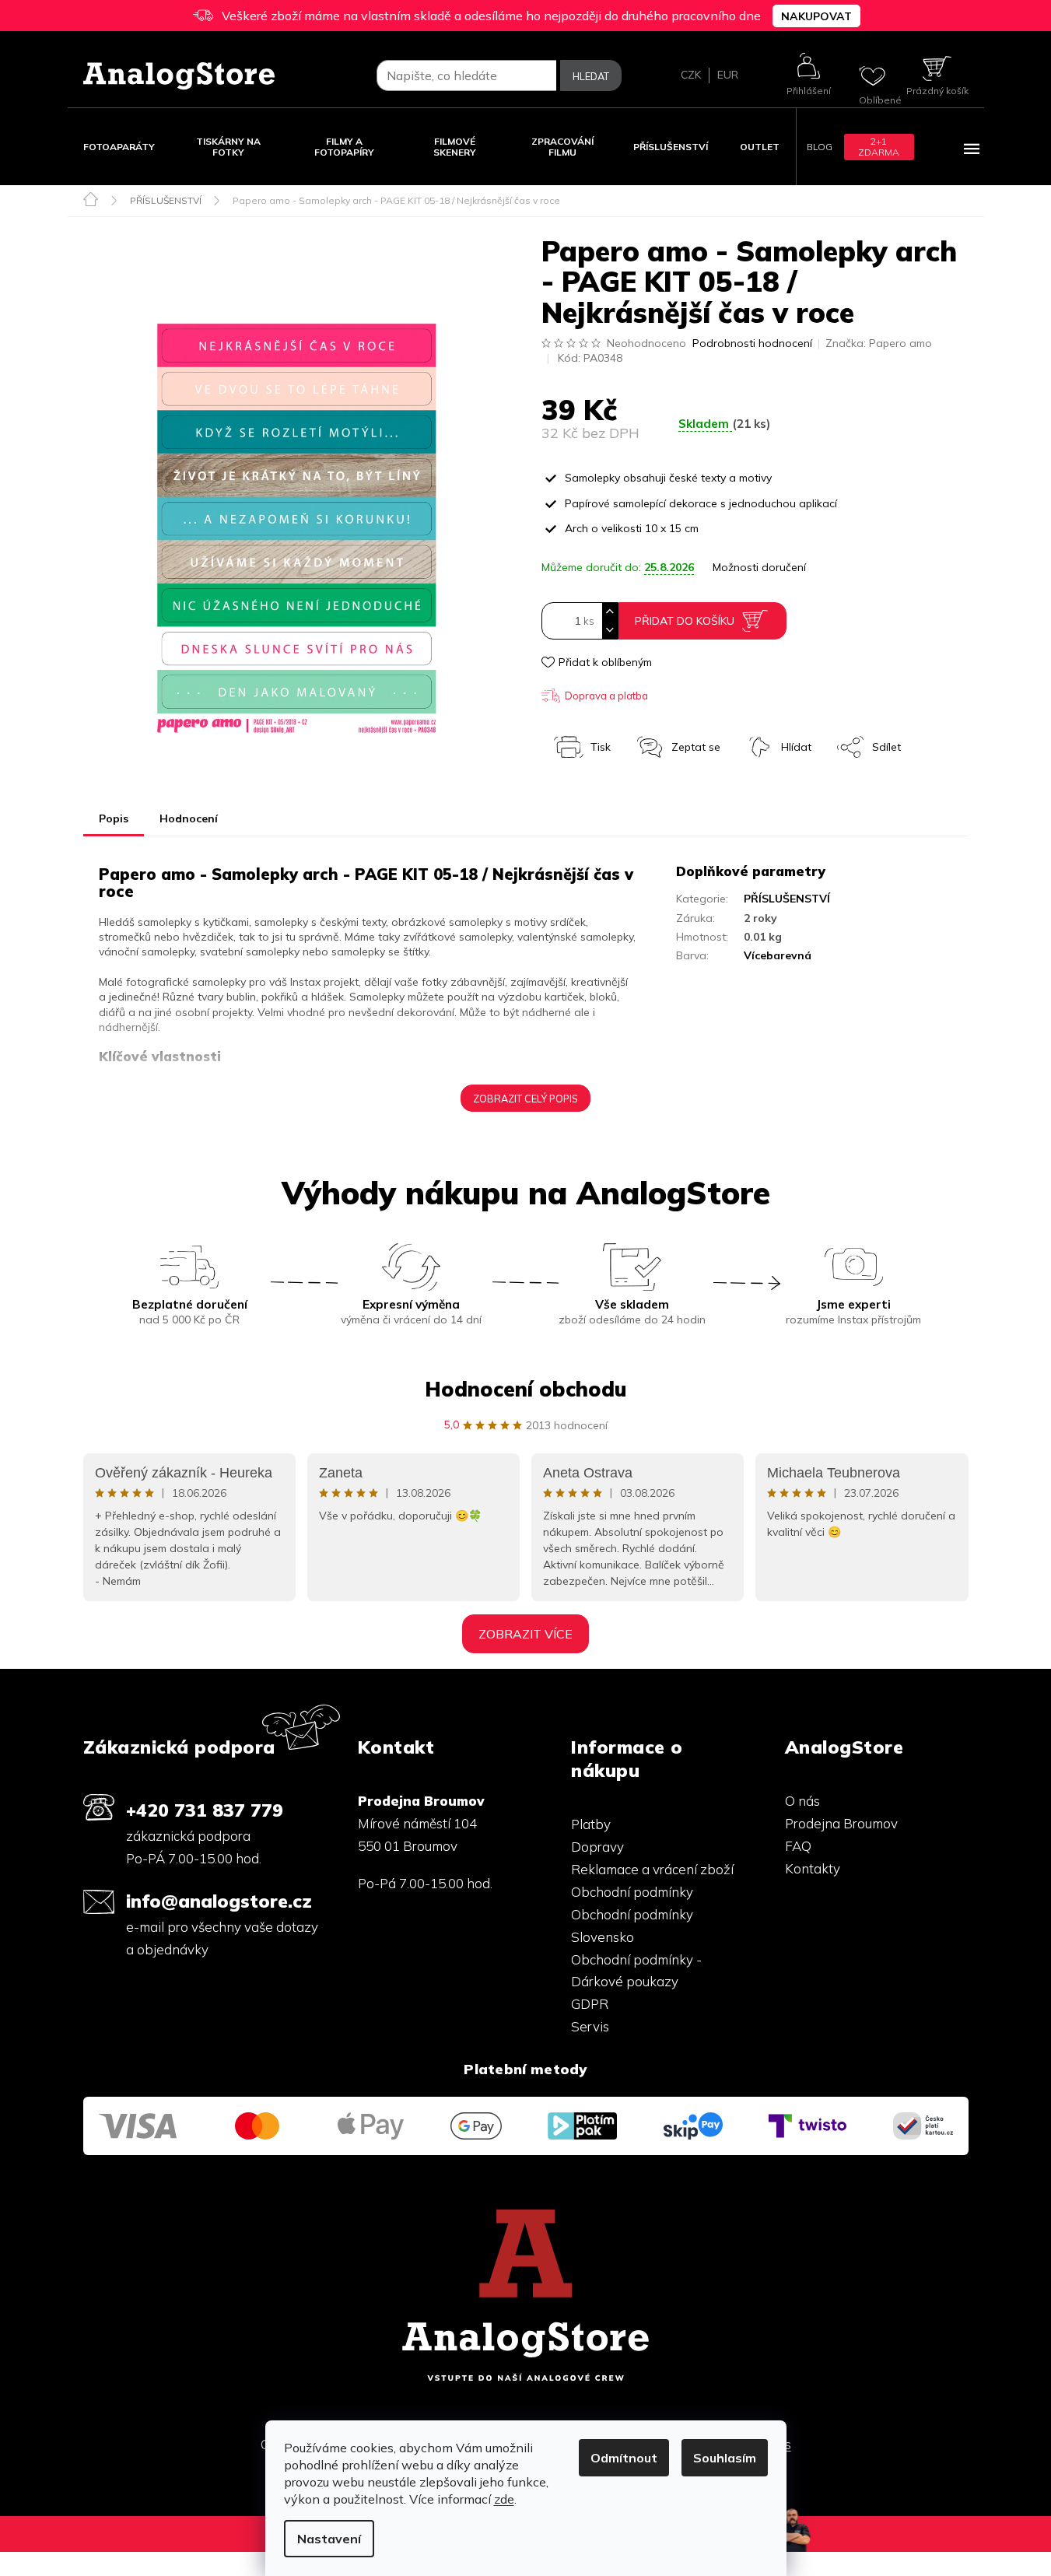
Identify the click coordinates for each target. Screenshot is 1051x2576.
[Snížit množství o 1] (610, 630)
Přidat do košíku (685, 621)
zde (504, 2499)
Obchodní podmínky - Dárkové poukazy (636, 1971)
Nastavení (329, 2539)
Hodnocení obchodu (525, 1389)
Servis (590, 2026)
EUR (728, 75)
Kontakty (813, 1868)
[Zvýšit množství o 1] (610, 612)
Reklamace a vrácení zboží (652, 1869)
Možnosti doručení (759, 567)
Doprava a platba (606, 696)
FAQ (798, 1846)
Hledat (591, 76)
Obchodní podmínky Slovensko (632, 1926)
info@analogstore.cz (219, 1901)
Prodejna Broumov (841, 1823)
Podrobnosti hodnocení (752, 343)
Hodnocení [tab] (189, 818)
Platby (591, 1824)
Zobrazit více (525, 1634)
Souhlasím (725, 2458)
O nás (802, 1801)
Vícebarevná (778, 955)
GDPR (590, 2004)
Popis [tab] (114, 818)
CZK (691, 75)
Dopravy (597, 1847)
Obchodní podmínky (632, 1892)
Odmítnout (624, 2458)
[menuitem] (119, 147)
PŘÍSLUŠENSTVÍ (787, 899)
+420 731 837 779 (205, 1810)
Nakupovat (816, 16)
